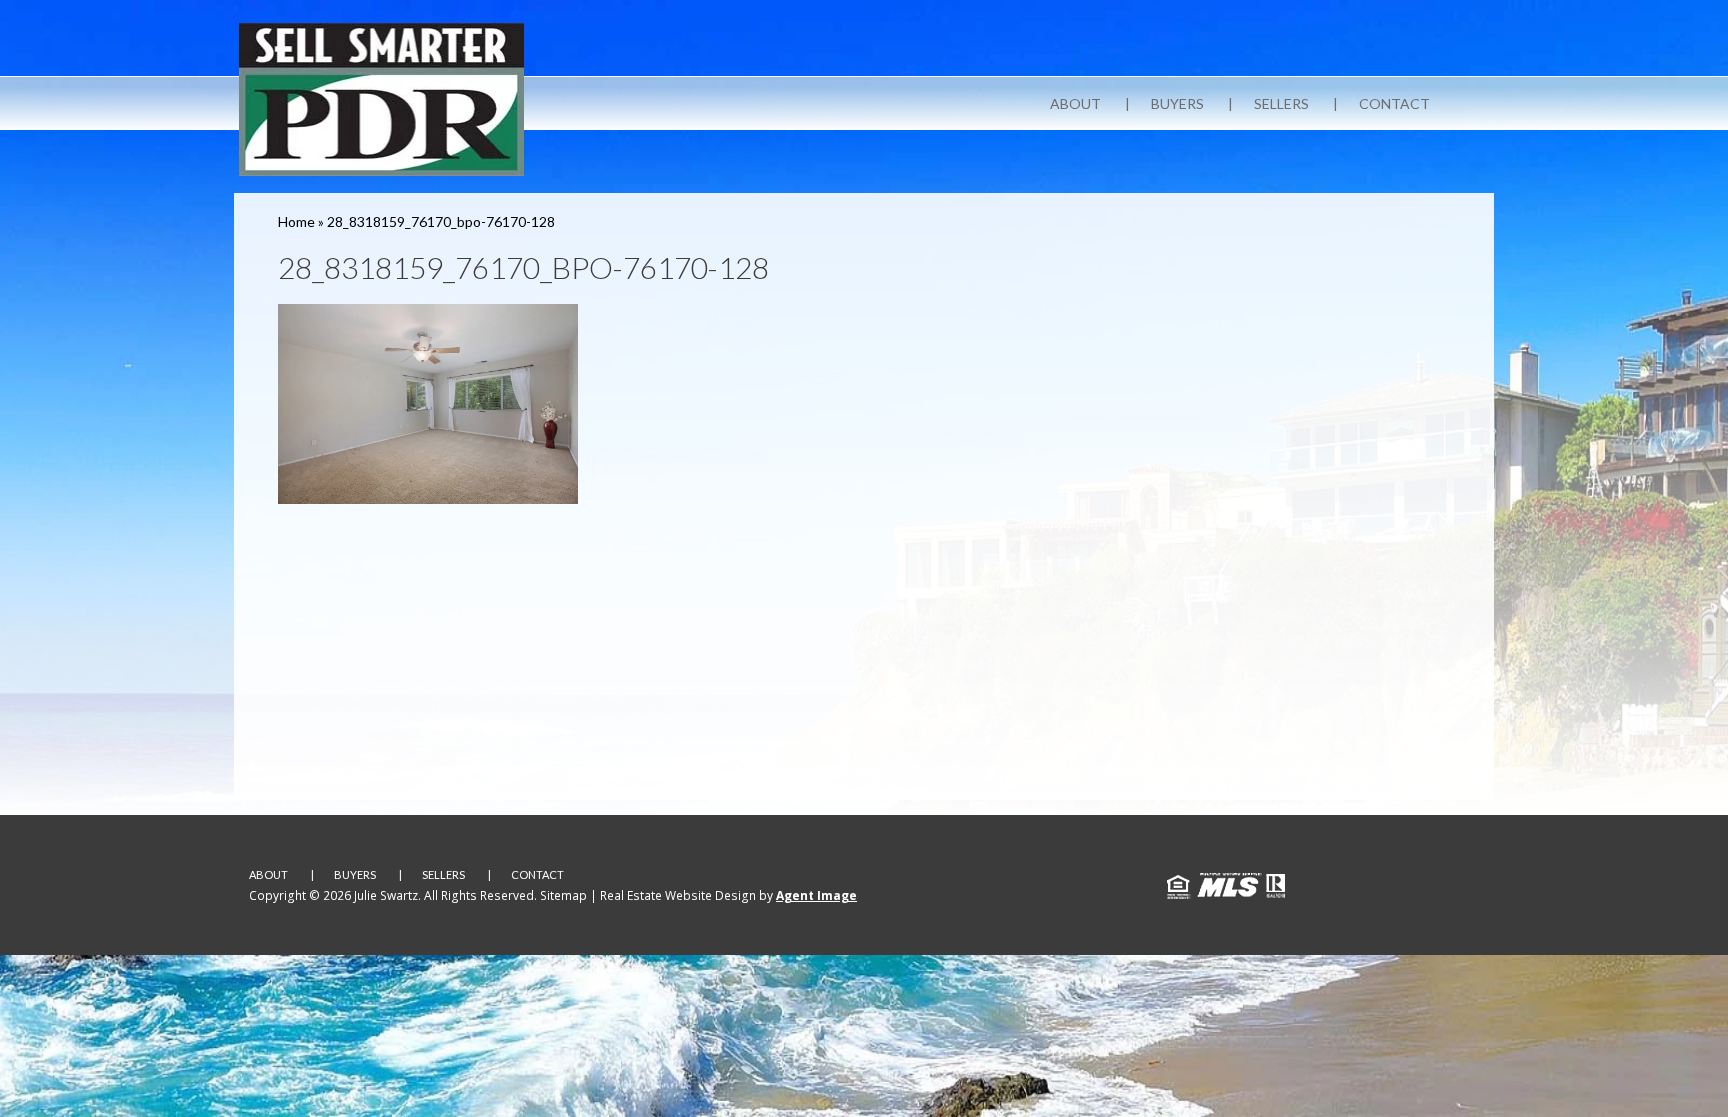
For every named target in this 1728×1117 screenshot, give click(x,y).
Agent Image (816, 895)
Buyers (1177, 103)
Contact (1394, 103)
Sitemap (563, 895)
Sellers (1281, 103)
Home (296, 221)
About (1075, 103)
